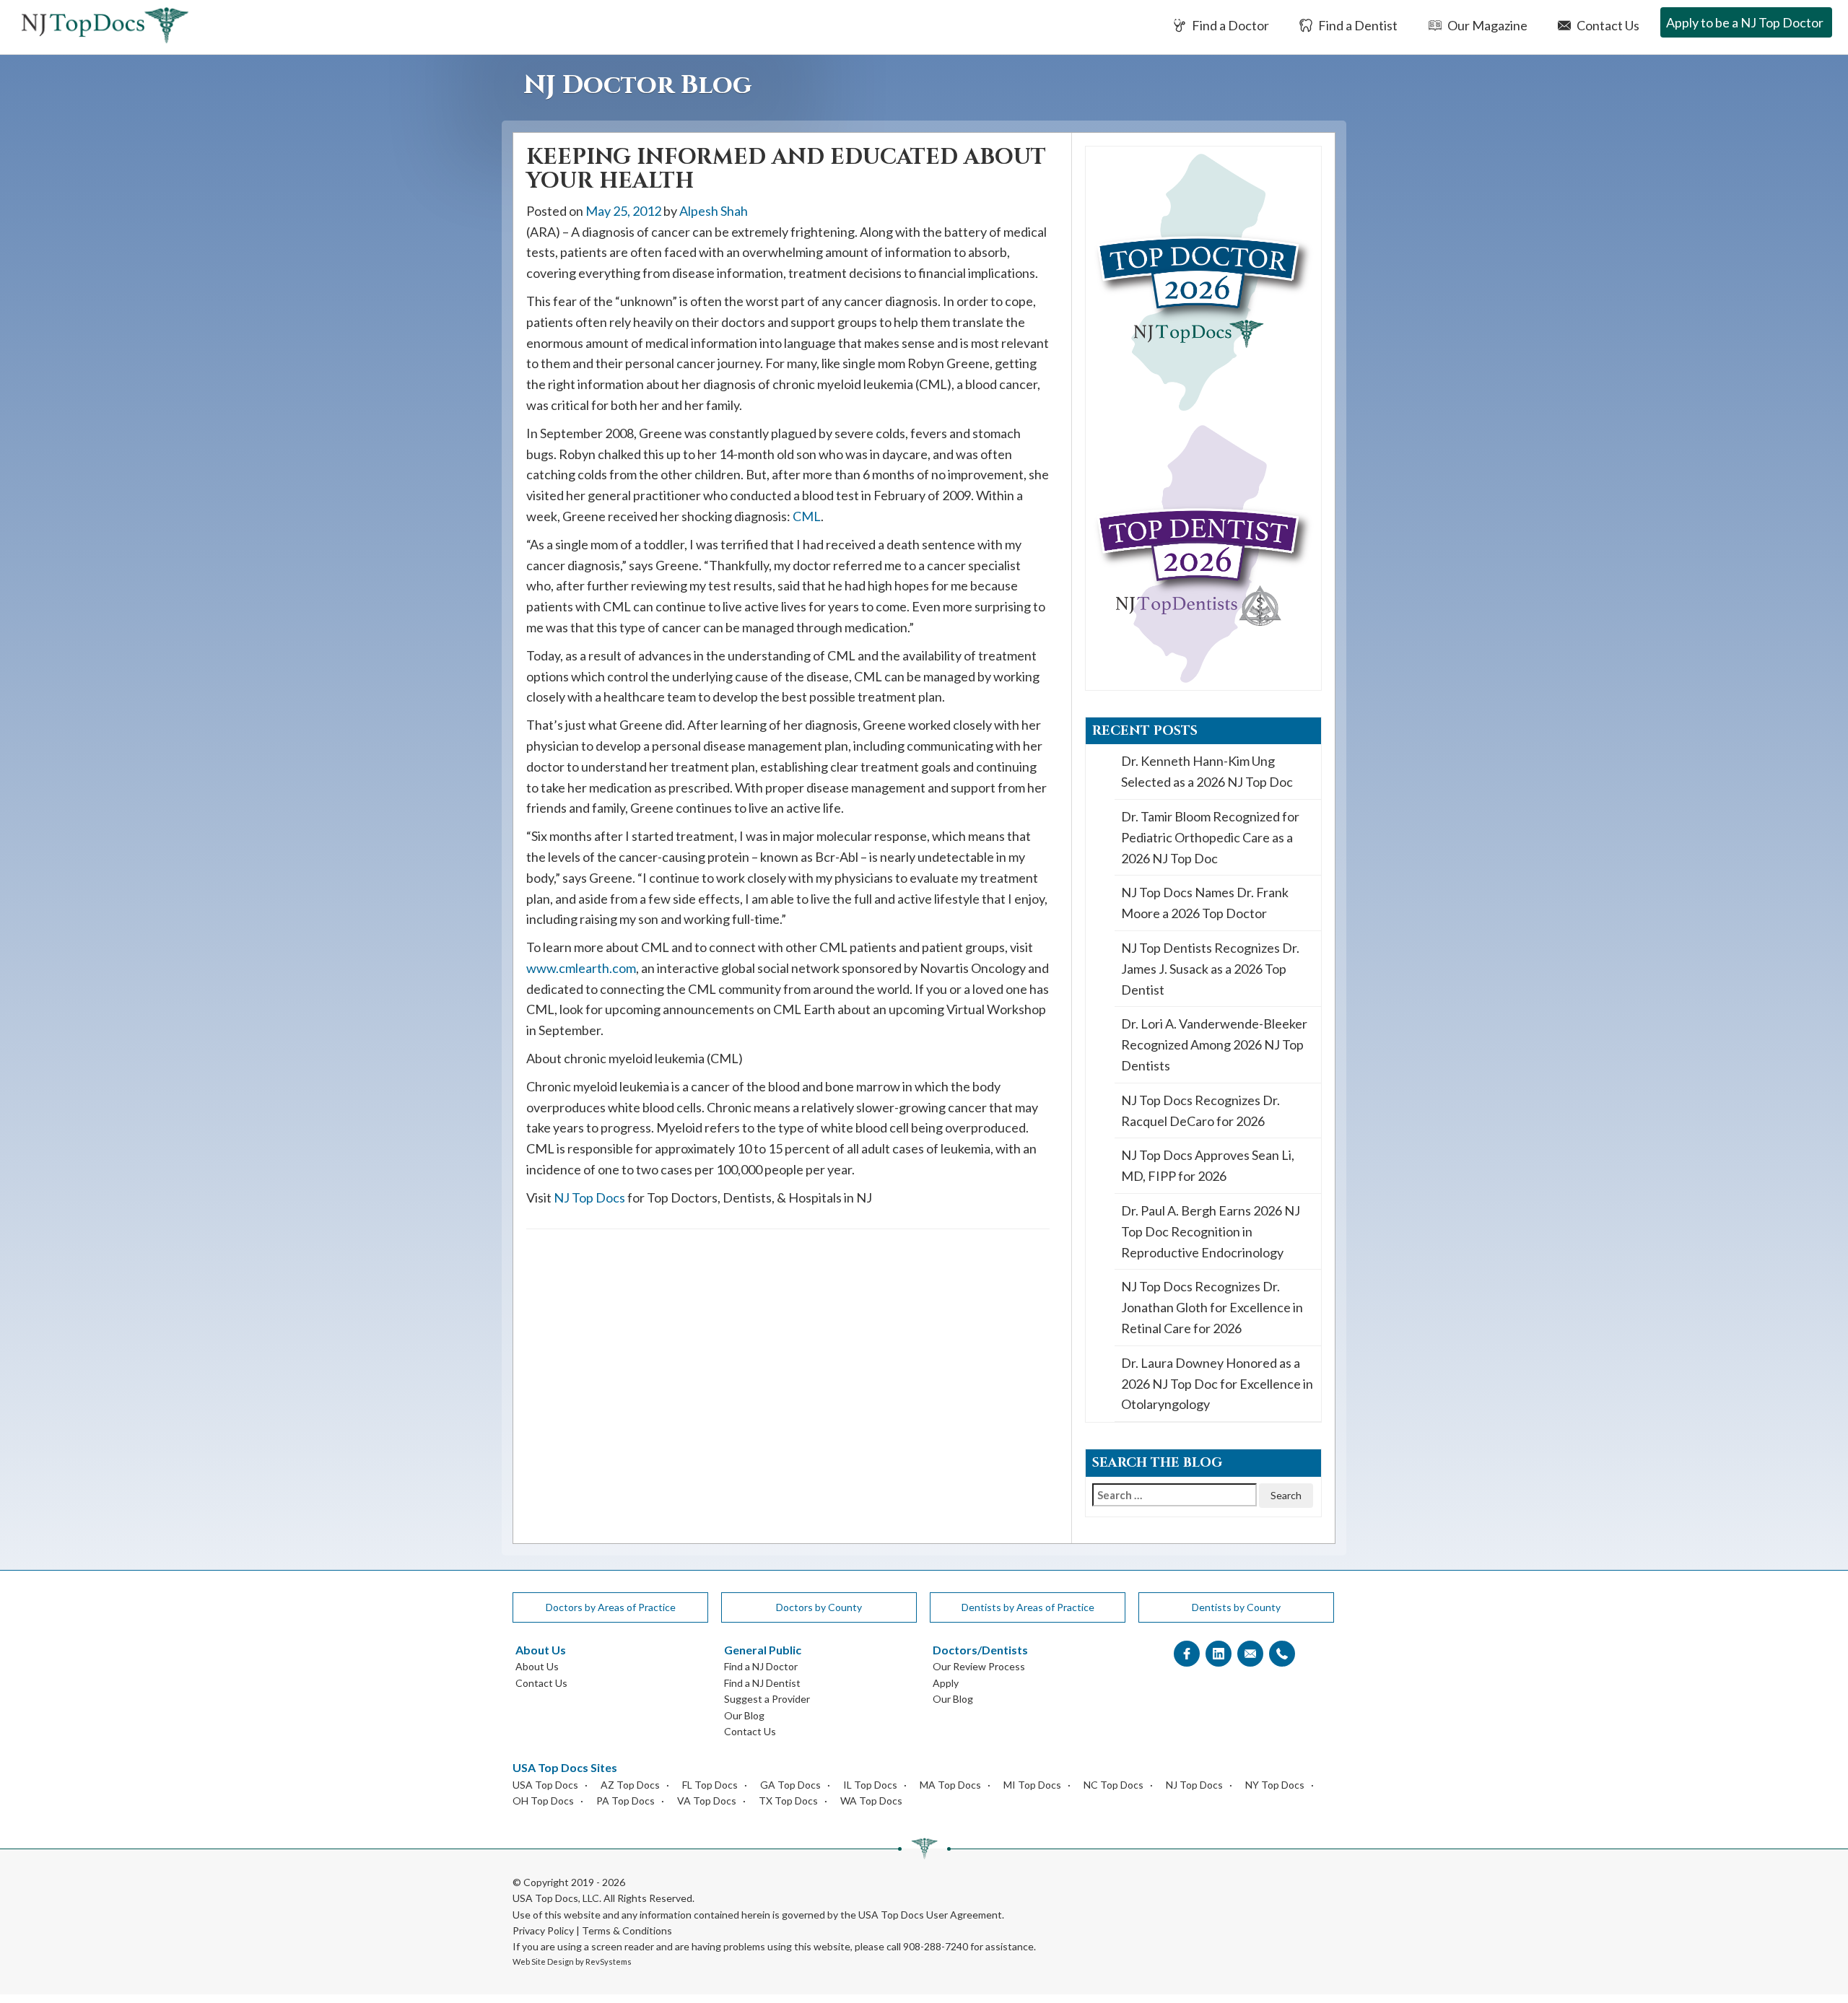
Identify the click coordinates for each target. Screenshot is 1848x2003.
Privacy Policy (543, 1930)
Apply (946, 1683)
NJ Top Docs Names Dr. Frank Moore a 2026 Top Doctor (1205, 903)
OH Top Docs (543, 1801)
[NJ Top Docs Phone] (1282, 1654)
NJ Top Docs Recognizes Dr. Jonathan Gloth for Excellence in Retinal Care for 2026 (1212, 1307)
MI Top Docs (1032, 1785)
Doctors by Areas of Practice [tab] (611, 1607)
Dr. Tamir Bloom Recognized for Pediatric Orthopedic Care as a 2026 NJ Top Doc (1210, 837)
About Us (537, 1666)
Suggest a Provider (767, 1699)
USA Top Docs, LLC (556, 1898)
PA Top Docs (626, 1801)
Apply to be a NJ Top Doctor (1745, 22)
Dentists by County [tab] (1236, 1607)
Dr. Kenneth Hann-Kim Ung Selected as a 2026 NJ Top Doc (1207, 771)
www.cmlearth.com (581, 968)
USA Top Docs (545, 1785)
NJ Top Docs (589, 1197)
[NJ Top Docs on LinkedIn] (1219, 1654)
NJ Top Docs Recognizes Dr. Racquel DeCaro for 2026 (1200, 1110)
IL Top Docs (870, 1785)
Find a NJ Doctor (761, 1666)
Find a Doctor (1229, 25)
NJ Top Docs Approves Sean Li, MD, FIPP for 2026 (1208, 1165)
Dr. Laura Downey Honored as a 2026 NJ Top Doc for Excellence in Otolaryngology (1217, 1384)
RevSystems (609, 1961)
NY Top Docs (1275, 1785)
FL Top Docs (710, 1785)
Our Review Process (979, 1666)
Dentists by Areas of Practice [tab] (1028, 1607)
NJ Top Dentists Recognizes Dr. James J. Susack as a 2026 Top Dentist (1210, 969)
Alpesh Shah (714, 211)
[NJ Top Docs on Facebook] (1187, 1654)
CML (807, 516)
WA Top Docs (871, 1801)
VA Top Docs (707, 1801)
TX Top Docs (788, 1801)
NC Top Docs (1113, 1785)
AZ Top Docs (630, 1785)
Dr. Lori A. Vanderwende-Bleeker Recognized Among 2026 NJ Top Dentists (1214, 1044)
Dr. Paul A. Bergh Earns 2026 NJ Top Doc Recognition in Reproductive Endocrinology (1211, 1231)
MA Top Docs (950, 1785)
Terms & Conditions (627, 1930)
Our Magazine (1486, 25)
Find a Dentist (1357, 25)
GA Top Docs (790, 1785)
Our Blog (744, 1715)
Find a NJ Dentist (762, 1683)
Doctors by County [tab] (819, 1607)
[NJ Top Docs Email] (1250, 1654)
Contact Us (1607, 25)
